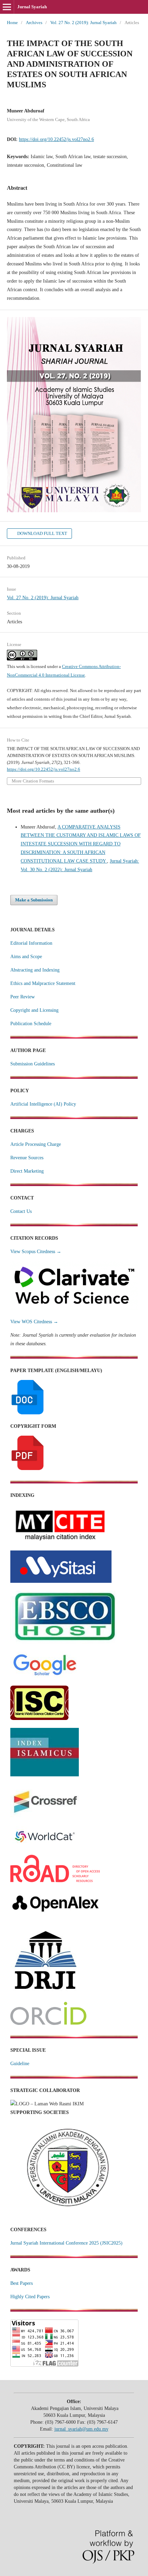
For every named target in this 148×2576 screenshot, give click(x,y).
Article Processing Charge (36, 1144)
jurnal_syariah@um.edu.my (81, 2429)
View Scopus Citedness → (36, 1252)
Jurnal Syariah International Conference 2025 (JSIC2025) (66, 2243)
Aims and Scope (26, 957)
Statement (66, 983)
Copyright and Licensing (34, 1010)
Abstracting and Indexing (35, 970)
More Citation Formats (33, 781)
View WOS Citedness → (34, 1322)
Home (12, 23)
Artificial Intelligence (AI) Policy (43, 1104)
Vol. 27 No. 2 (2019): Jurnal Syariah (83, 23)
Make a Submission (34, 900)
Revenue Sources (27, 1158)
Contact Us (21, 1211)
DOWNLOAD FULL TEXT (42, 533)
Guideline (20, 2064)
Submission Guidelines (33, 1064)
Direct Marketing (27, 1171)
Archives (34, 23)
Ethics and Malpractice (33, 983)
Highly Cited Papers (30, 2297)
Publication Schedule (31, 1024)
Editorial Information (31, 943)
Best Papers (22, 2283)
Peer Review (23, 997)
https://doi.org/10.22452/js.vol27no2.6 (56, 139)
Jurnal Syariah (32, 7)
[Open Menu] (7, 7)
